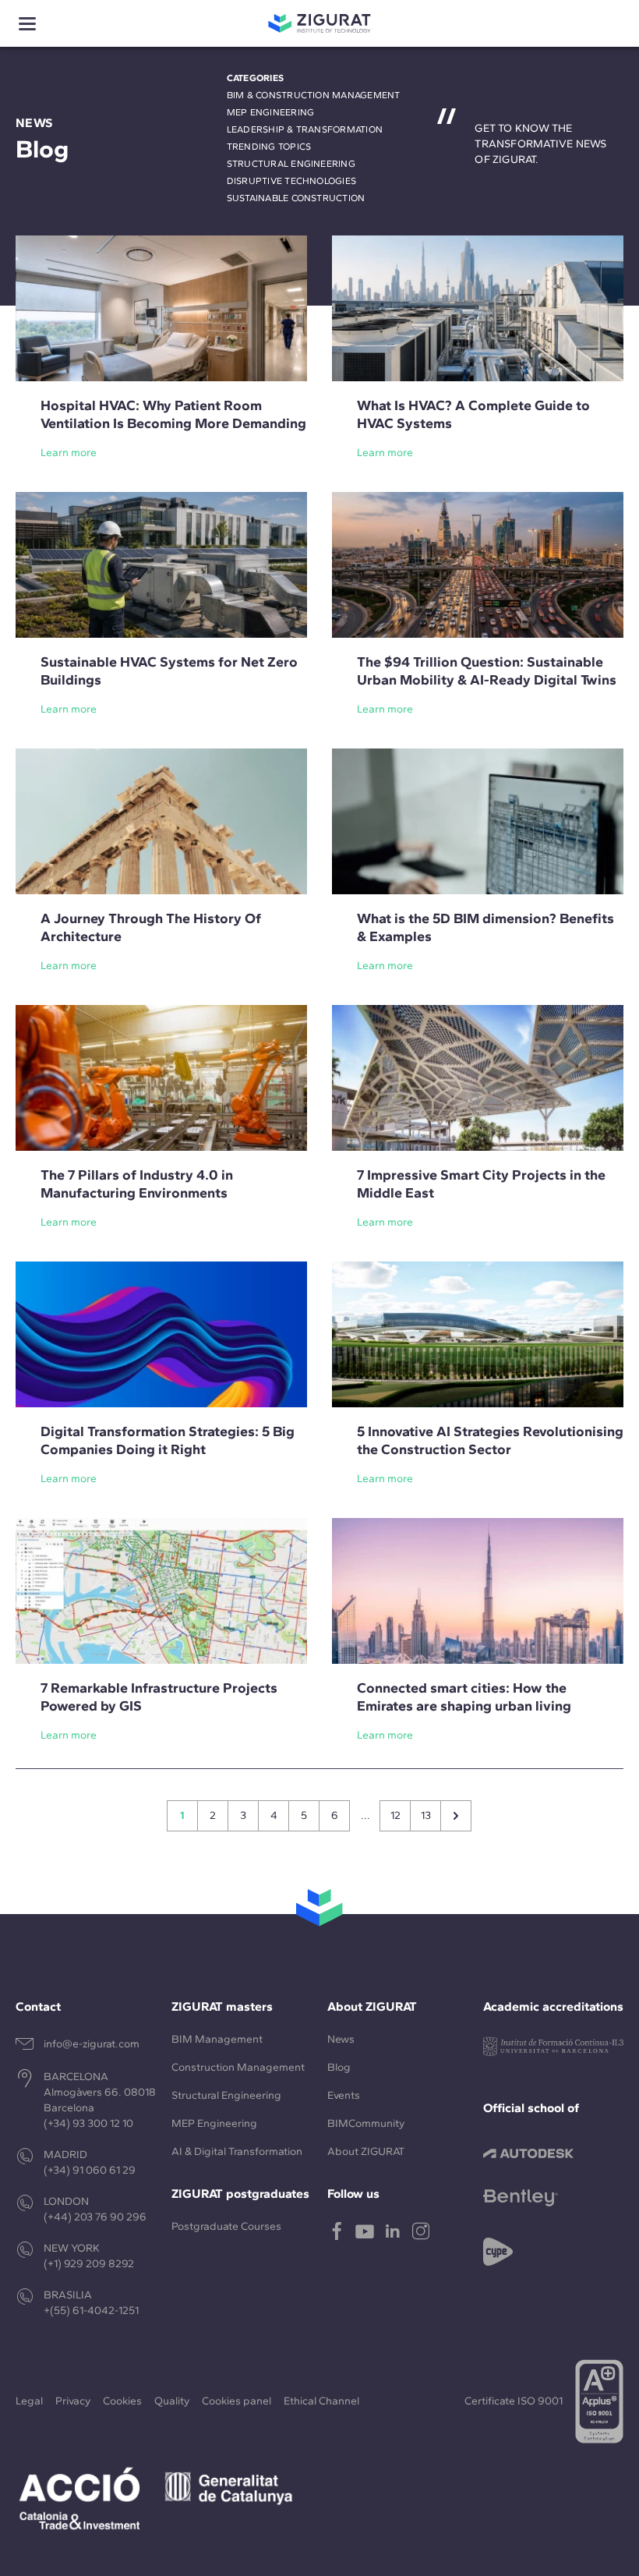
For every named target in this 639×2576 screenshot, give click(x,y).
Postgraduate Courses (226, 2226)
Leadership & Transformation (305, 129)
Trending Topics (269, 147)
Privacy (73, 2401)
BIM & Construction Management (314, 95)
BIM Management (217, 2039)
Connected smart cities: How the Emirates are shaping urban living (464, 1697)
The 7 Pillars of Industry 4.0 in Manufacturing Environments (137, 1184)
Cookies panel (237, 2401)
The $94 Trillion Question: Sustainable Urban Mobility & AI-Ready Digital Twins (487, 671)
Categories (255, 78)
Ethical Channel (321, 2401)
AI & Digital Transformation (237, 2151)
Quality (172, 2401)
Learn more (69, 453)
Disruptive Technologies (292, 181)
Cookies (122, 2401)
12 (395, 1815)
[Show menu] (27, 24)
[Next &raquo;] (456, 1816)
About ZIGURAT (366, 2151)
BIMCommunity (366, 2123)
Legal (29, 2401)
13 (426, 1815)
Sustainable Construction (296, 198)
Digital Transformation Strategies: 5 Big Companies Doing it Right (168, 1440)
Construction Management (238, 2067)
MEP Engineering (271, 112)
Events (344, 2095)
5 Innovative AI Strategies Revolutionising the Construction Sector (490, 1440)
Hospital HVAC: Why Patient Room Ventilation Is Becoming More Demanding (173, 414)
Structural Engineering (291, 164)
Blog (339, 2067)
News (341, 2039)
